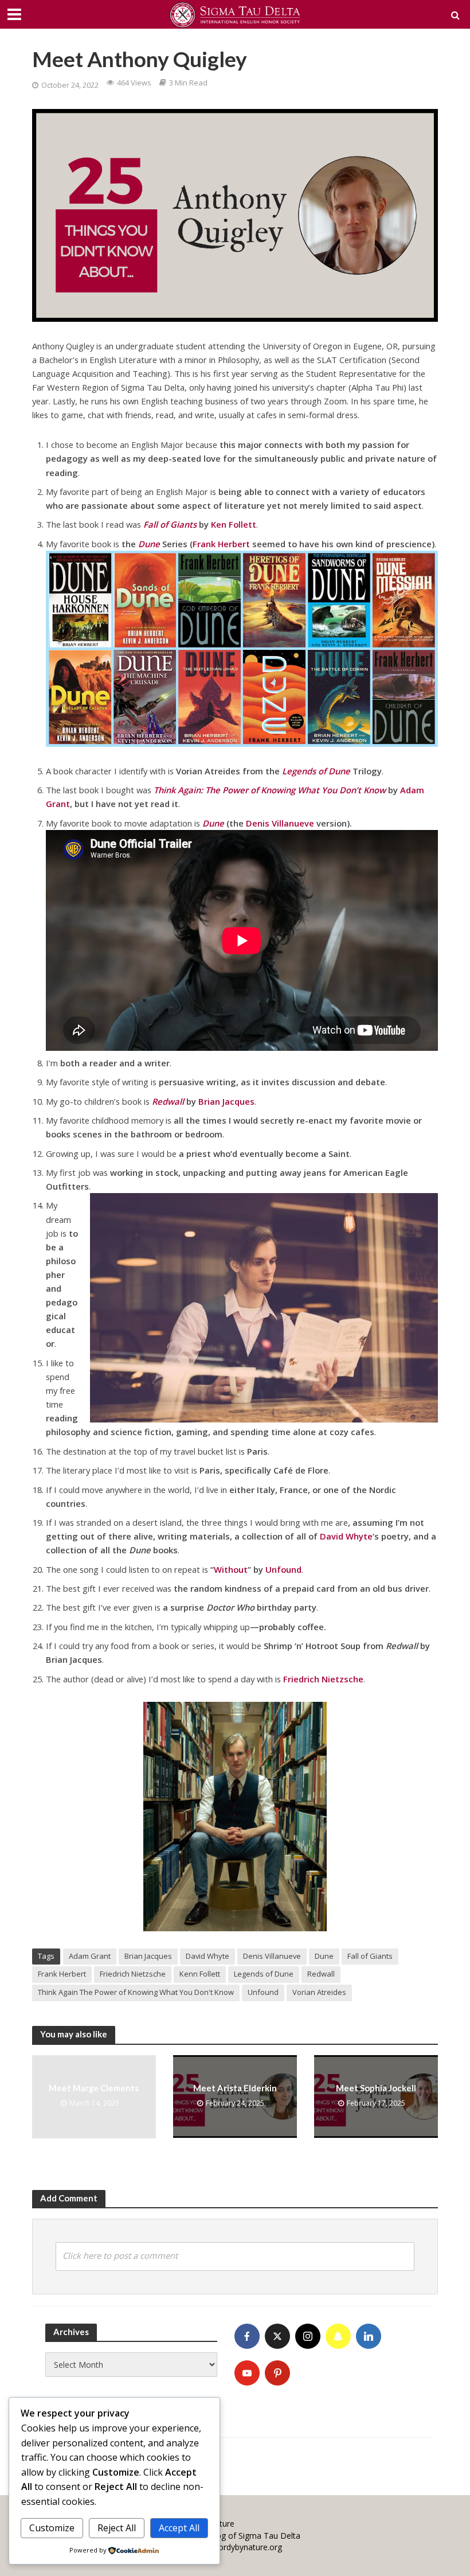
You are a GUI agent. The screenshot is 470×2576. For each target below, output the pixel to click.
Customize (52, 2528)
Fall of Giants (370, 1956)
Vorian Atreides (319, 1992)
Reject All (117, 2528)
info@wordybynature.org (236, 2547)
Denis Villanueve (280, 823)
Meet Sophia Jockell (376, 2088)
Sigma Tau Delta (269, 2536)
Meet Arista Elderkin (235, 2088)
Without (231, 1569)
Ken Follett (234, 524)
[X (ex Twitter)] (277, 2336)
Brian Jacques (226, 1101)
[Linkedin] (369, 2336)
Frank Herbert (221, 544)
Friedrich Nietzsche (133, 1974)
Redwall (321, 1974)
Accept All (179, 2528)
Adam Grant (90, 1956)
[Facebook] (247, 2336)
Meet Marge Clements (94, 2088)
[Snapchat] (338, 2336)
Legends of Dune (264, 1974)
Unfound (283, 1569)
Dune (324, 1956)
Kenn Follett (200, 1974)
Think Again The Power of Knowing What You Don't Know (136, 1992)
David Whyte (346, 1536)
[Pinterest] (277, 2373)
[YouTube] (247, 2373)
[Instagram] (308, 2336)
